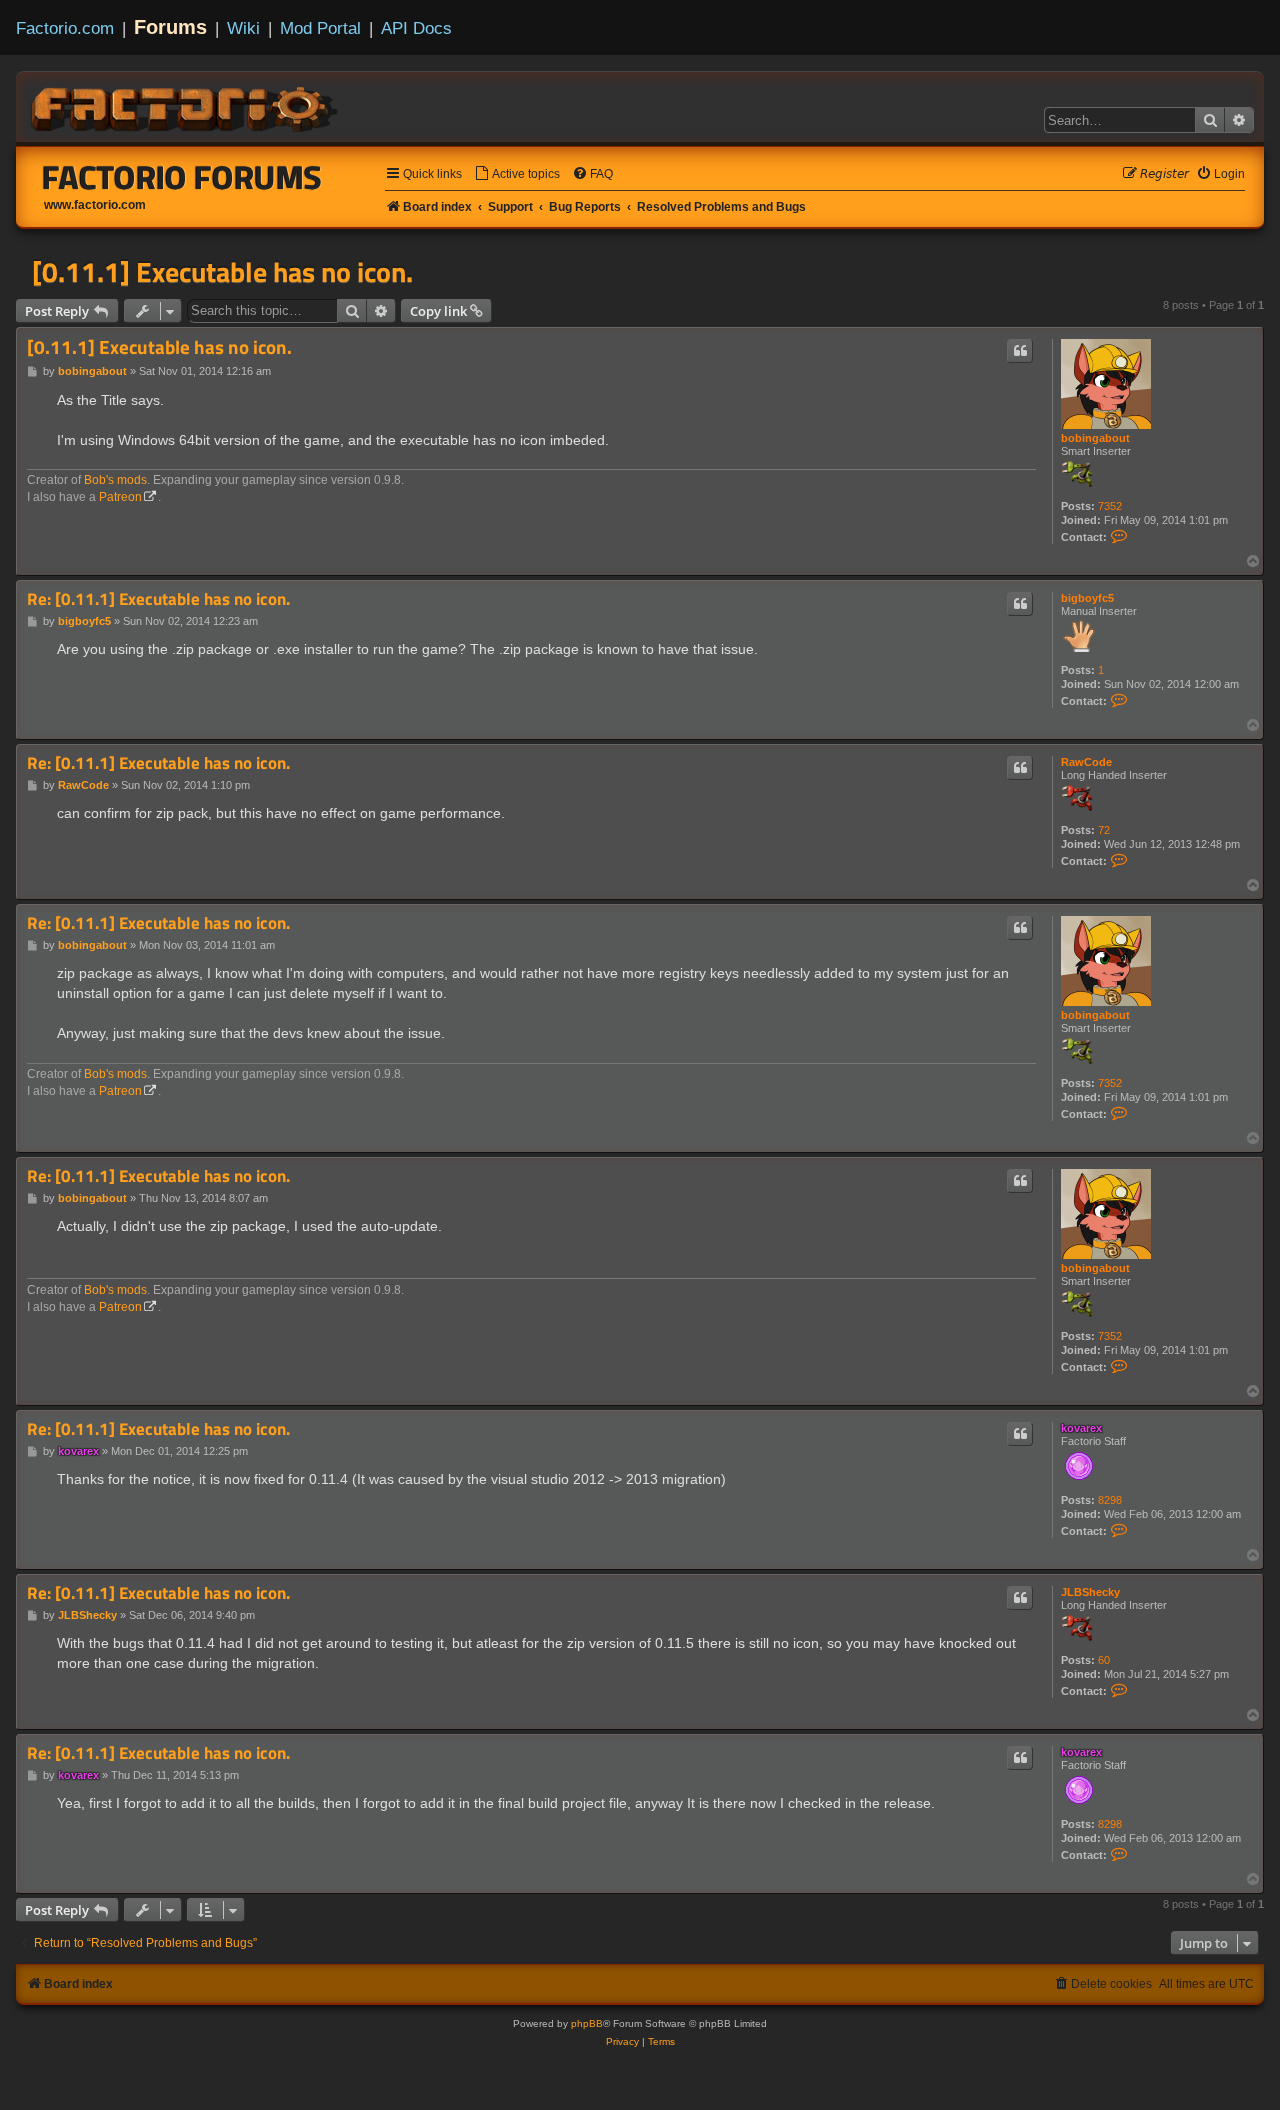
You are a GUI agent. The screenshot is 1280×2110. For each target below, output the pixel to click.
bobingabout (1095, 438)
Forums (170, 27)
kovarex (1081, 1428)
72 (1104, 830)
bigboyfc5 (1087, 598)
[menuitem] (517, 174)
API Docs (416, 28)
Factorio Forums (182, 177)
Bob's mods (115, 480)
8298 (1110, 1500)
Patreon (120, 497)
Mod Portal (320, 28)
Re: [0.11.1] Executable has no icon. (158, 599)
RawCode (1086, 762)
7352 (1110, 506)
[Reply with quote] (1020, 351)
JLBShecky (1090, 1592)
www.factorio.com (95, 205)
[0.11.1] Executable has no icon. (222, 272)
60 (1104, 1660)
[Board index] (186, 106)
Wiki (243, 28)
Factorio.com (65, 28)
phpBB (587, 2023)
